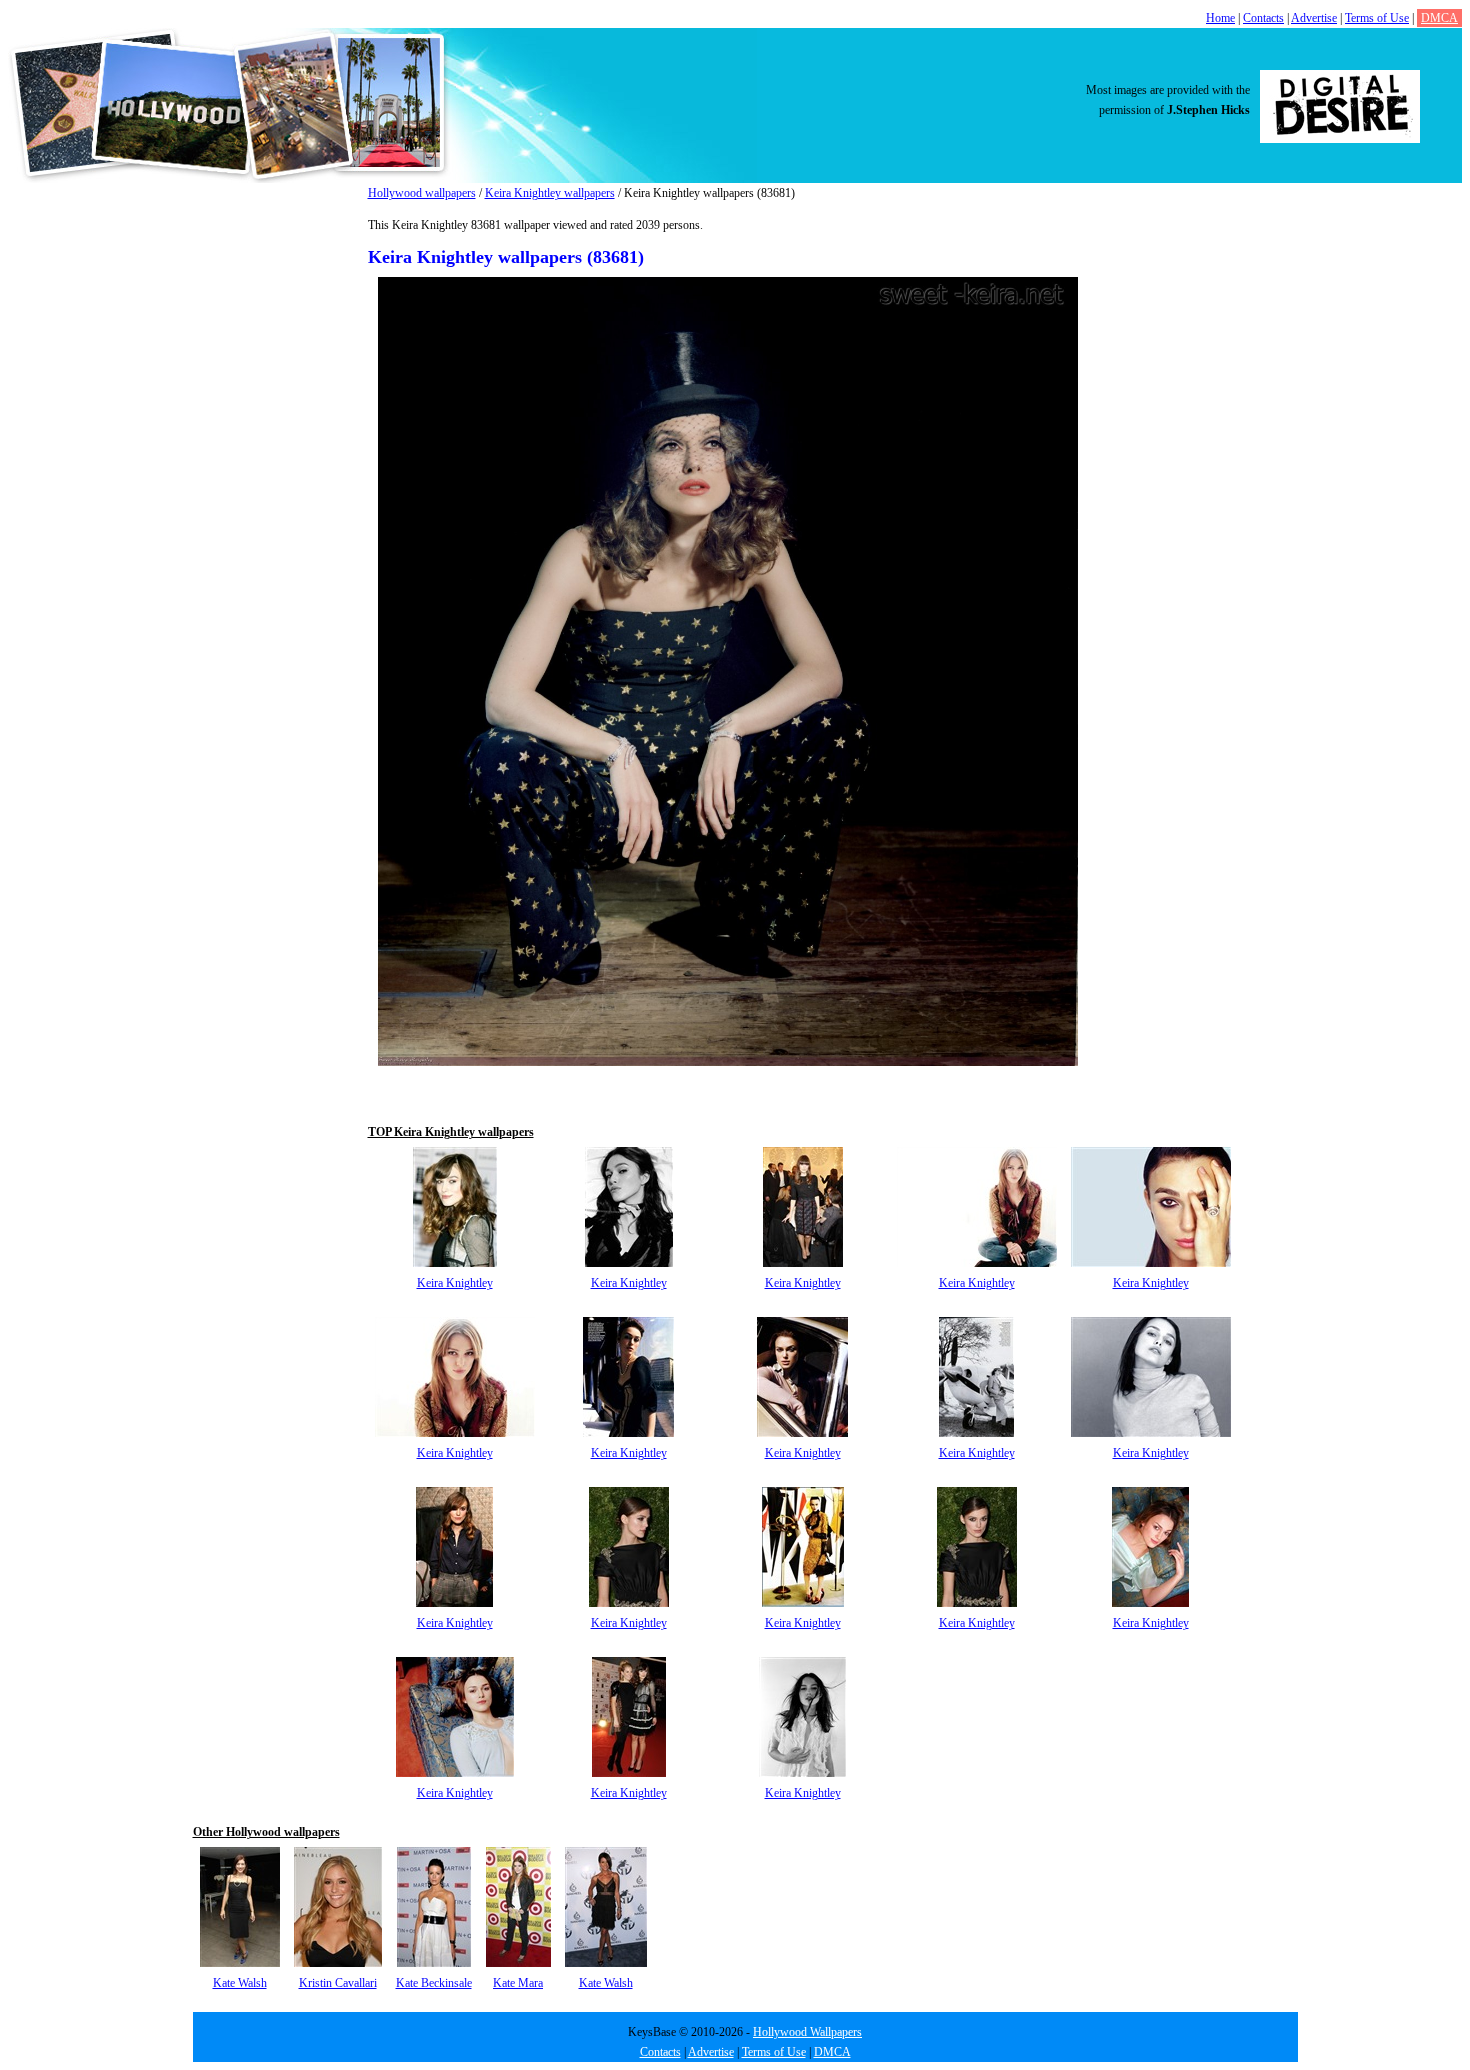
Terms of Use (1377, 18)
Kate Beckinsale (434, 1983)
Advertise (1314, 18)
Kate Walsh (240, 1983)
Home (1220, 18)
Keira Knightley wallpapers (550, 193)
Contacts (1263, 18)
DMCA (1439, 18)
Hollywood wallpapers (422, 193)
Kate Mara (518, 1983)
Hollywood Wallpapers (807, 2032)
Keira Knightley (455, 1283)
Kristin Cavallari (338, 1983)
